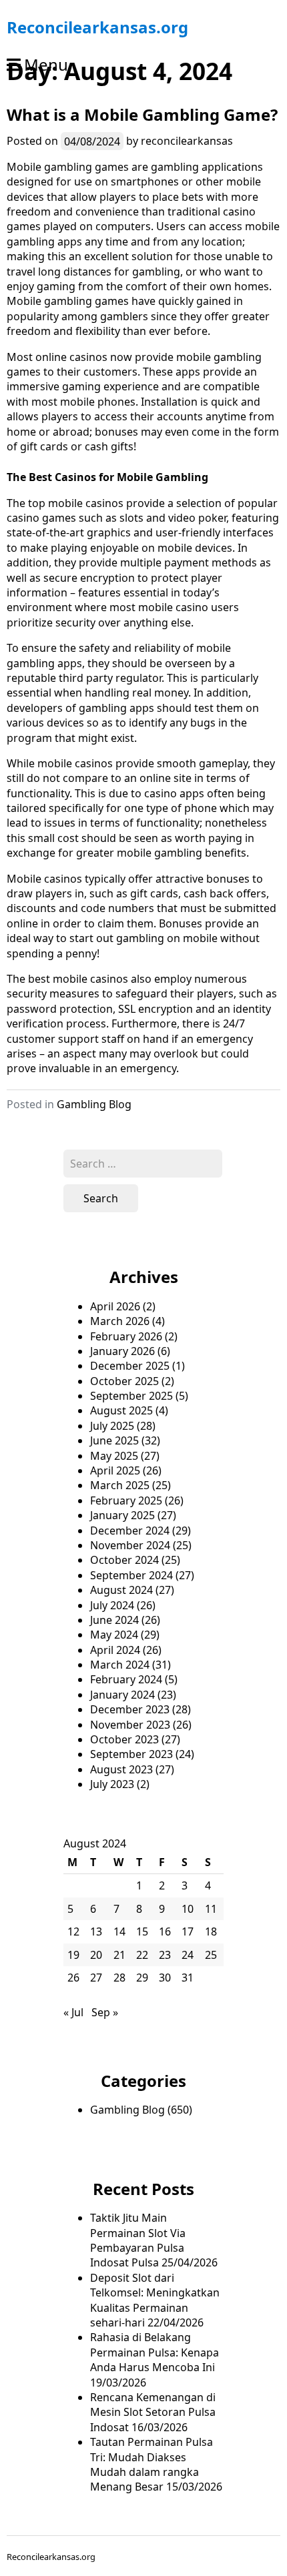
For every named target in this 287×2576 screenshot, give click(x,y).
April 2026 (115, 1306)
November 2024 (130, 1545)
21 (119, 1955)
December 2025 (130, 1366)
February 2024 (126, 1679)
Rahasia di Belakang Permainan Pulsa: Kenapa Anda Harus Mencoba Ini (155, 2352)
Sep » (105, 2012)
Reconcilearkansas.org (97, 27)
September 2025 (131, 1396)
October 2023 (124, 1739)
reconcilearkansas (187, 141)
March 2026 (120, 1321)
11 (211, 1909)
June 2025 (114, 1440)
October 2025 (124, 1381)
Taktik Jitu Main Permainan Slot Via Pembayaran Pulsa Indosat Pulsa (138, 2240)
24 (188, 1955)
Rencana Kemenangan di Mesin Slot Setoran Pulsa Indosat (153, 2412)
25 (211, 1955)
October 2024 (124, 1560)
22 (142, 1955)
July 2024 (112, 1605)
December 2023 (130, 1709)
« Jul (73, 2012)
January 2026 (122, 1351)
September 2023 (131, 1754)
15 (142, 1931)
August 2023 (121, 1769)
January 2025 (122, 1515)
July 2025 (112, 1426)
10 (188, 1909)
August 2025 (121, 1410)
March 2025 (120, 1485)
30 (165, 1978)
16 (165, 1931)
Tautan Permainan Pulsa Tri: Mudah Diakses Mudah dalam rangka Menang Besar (152, 2464)
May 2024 (114, 1635)
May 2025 (114, 1456)
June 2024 (114, 1620)
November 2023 (130, 1725)
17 (188, 1931)
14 (119, 1931)
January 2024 (122, 1695)
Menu (46, 64)
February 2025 (126, 1500)
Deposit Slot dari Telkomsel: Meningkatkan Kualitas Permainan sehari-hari (155, 2300)
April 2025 (115, 1470)
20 (96, 1955)
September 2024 (131, 1575)
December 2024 (130, 1531)
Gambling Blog (94, 1104)
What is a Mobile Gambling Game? (142, 114)
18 (211, 1931)
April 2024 (115, 1650)
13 (96, 1931)
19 (73, 1955)
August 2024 (121, 1590)
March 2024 (120, 1665)
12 (73, 1931)
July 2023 (112, 1784)
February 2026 (126, 1336)
